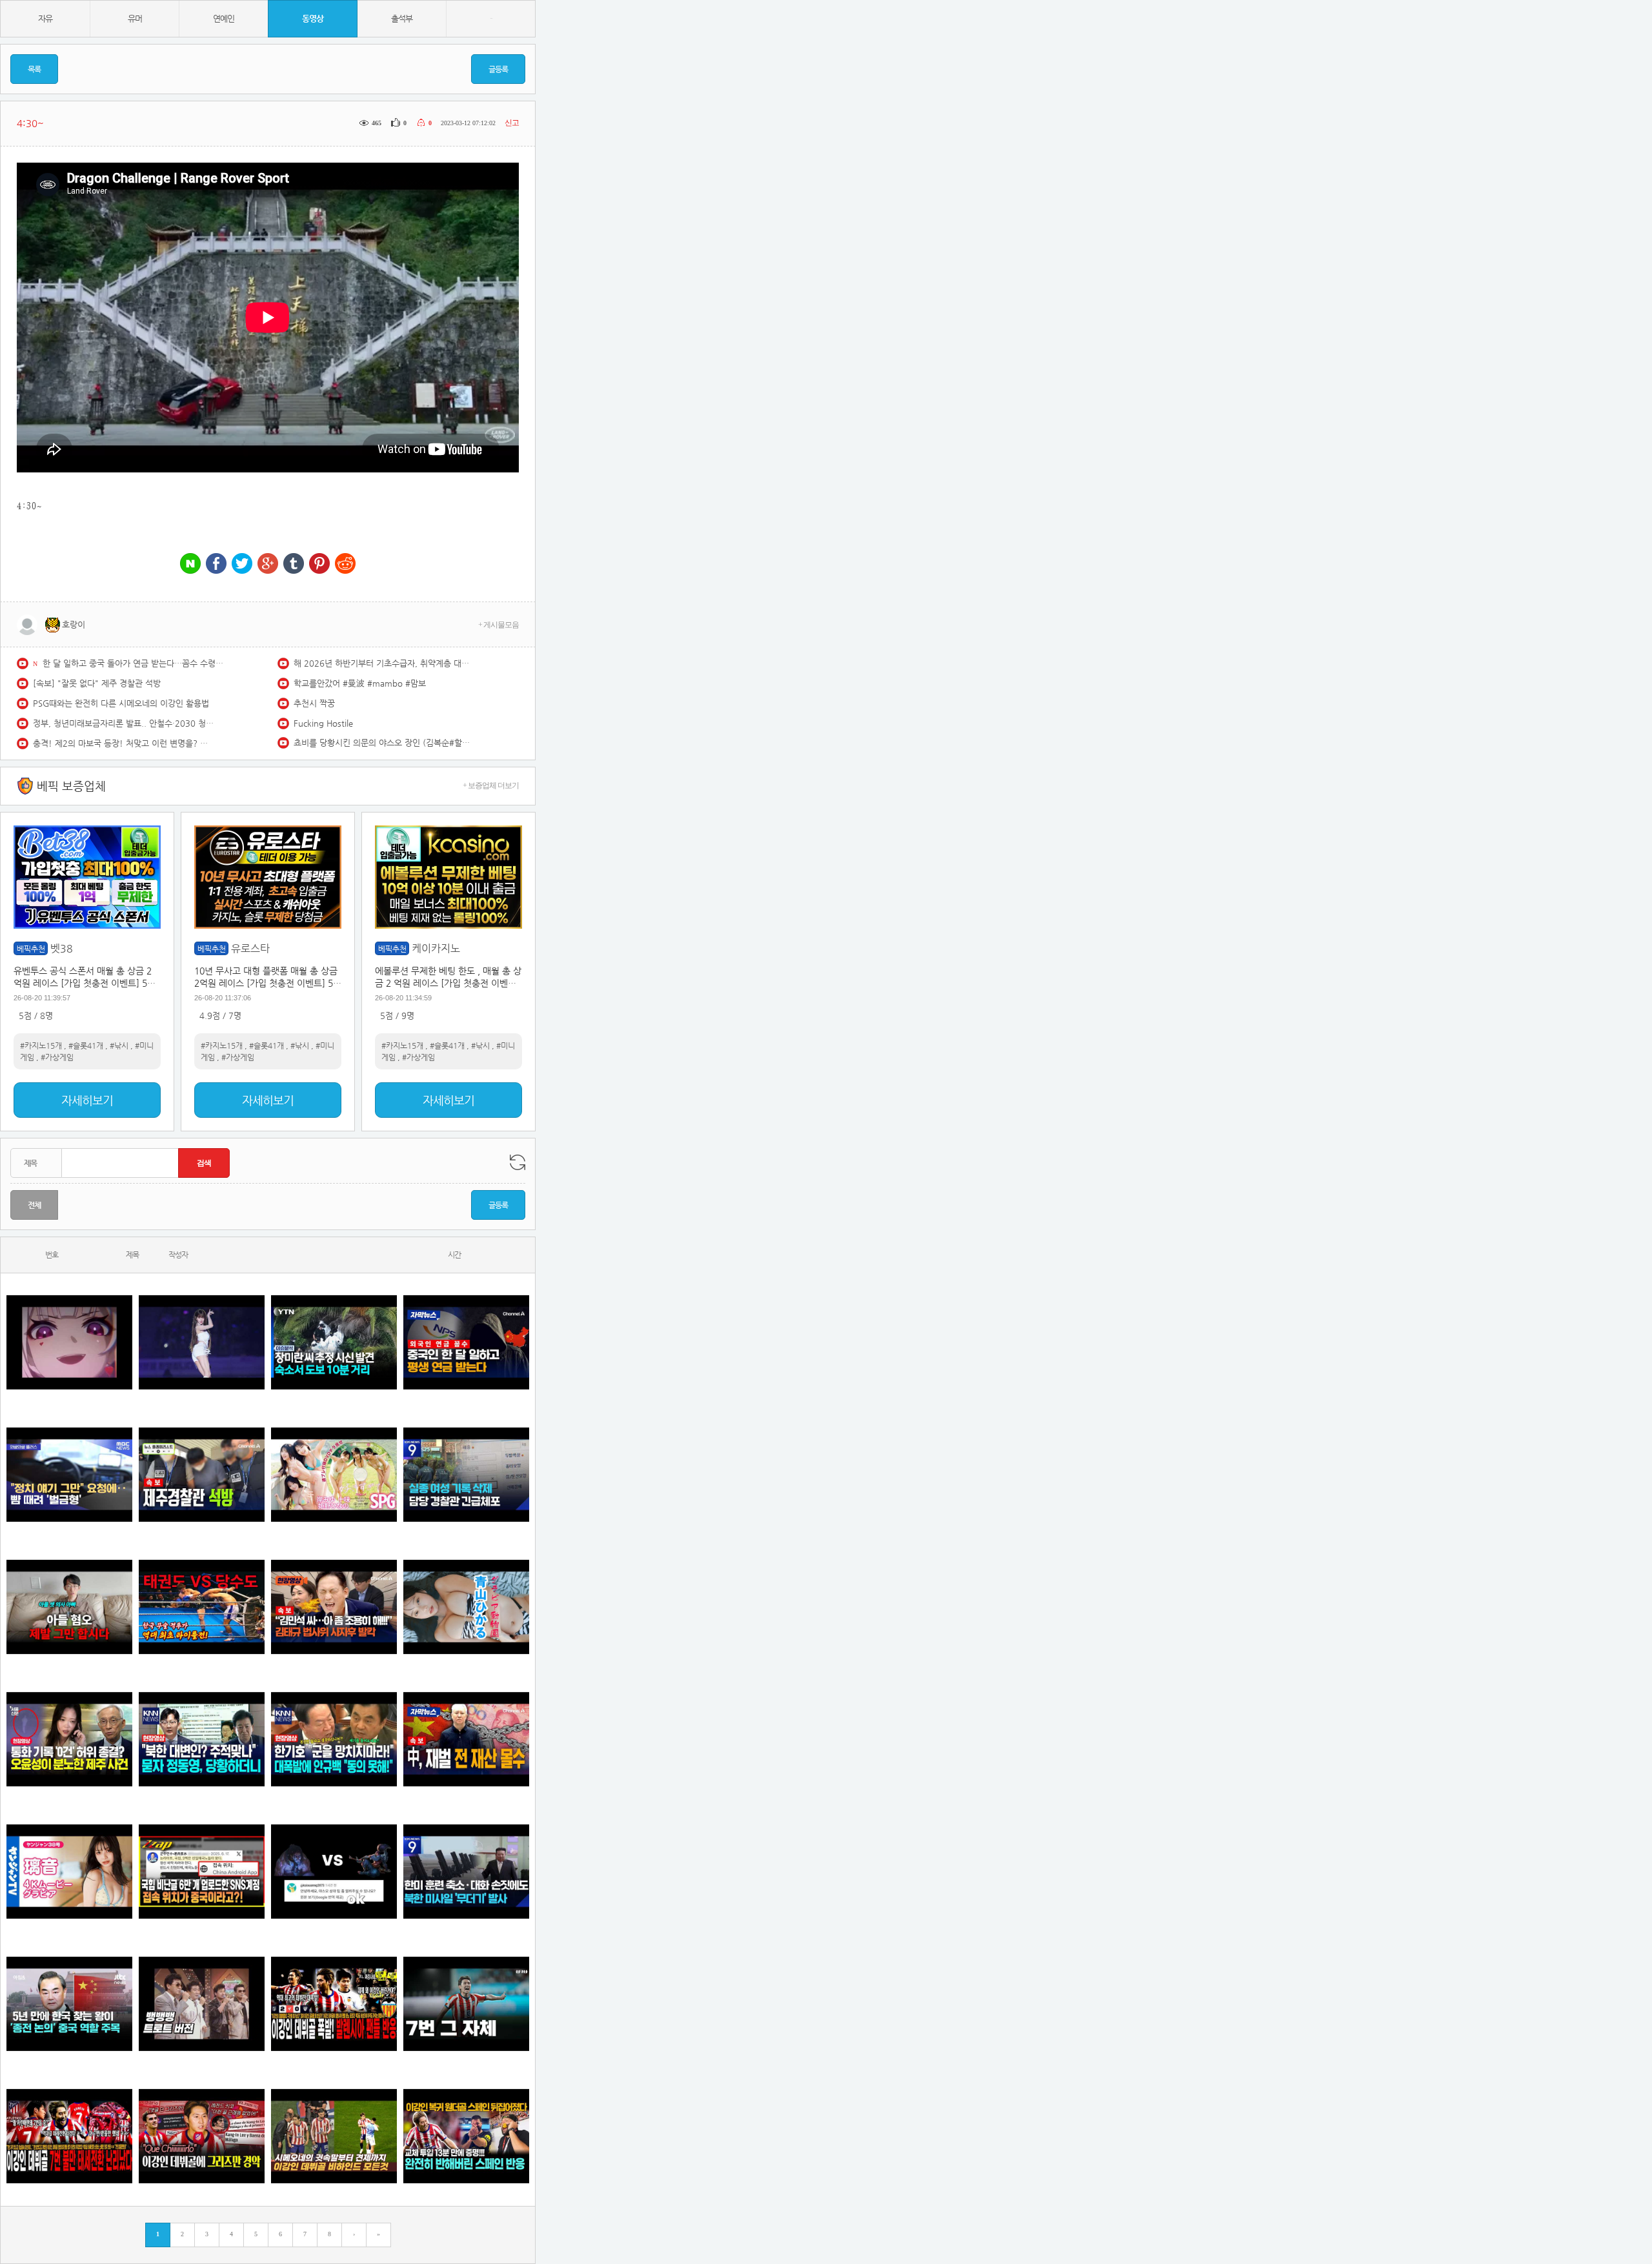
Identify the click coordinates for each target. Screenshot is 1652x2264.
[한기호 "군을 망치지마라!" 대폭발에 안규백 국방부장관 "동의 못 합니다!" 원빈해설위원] (334, 1740)
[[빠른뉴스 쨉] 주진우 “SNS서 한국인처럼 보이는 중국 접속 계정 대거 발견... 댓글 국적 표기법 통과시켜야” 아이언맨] (202, 1872)
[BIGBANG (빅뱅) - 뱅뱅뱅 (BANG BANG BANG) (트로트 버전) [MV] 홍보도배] (202, 2004)
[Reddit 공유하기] (345, 564)
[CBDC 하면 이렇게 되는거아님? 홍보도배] (466, 1740)
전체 (34, 1205)
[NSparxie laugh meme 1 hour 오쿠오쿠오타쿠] (69, 1343)
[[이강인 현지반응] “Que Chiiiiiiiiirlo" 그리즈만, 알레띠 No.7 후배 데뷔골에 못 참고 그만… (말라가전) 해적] (202, 2137)
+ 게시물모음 (499, 625)
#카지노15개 (41, 1046)
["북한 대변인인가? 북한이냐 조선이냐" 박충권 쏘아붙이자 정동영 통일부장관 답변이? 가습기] (202, 1740)
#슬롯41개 (86, 1046)
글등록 (498, 69)
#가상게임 (57, 1057)
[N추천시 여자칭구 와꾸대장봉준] (202, 1343)
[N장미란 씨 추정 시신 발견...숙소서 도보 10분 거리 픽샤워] (334, 1343)
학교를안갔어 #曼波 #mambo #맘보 (360, 683)
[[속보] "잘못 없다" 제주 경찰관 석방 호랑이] (202, 1475)
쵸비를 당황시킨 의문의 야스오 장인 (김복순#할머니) (384, 743)
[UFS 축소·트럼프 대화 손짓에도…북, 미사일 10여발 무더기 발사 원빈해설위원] (466, 1872)
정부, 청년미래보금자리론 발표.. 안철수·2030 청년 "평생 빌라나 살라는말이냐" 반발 (123, 723)
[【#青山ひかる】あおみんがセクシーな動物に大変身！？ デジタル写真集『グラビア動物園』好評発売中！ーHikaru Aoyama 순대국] (466, 1607)
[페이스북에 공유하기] (216, 564)
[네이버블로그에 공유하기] (190, 564)
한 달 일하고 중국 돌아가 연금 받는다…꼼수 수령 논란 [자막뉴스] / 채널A (133, 663)
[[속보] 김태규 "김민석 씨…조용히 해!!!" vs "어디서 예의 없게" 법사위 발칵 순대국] (334, 1607)
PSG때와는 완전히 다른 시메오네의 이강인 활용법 (121, 703)
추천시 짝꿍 (314, 703)
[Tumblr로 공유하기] (294, 564)
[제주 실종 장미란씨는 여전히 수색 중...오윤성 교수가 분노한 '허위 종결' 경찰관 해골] (69, 1740)
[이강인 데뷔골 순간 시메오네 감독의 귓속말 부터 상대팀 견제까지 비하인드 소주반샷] (334, 2137)
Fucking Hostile (323, 723)
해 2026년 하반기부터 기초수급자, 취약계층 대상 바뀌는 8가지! (384, 663)
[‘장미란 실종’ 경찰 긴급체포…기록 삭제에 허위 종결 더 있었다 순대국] (466, 1475)
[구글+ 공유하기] (268, 564)
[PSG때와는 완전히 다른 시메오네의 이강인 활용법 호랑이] (466, 2004)
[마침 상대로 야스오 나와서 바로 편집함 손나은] (334, 1872)
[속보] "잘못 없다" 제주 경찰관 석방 (97, 683)
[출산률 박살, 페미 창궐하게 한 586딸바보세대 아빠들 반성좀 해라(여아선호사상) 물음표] (69, 1607)
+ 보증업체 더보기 (491, 785)
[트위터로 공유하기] (242, 564)
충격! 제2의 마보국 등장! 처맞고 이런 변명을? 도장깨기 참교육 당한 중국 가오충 (123, 743)
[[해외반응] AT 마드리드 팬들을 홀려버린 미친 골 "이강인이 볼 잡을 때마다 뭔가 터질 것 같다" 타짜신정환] (466, 2137)
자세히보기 (87, 1100)
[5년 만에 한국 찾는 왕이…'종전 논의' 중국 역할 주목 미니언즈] (69, 2004)
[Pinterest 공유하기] (319, 564)
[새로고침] (518, 1162)
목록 (34, 69)
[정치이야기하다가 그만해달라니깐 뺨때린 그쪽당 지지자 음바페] (69, 1475)
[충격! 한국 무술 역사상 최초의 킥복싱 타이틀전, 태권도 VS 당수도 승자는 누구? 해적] (202, 1607)
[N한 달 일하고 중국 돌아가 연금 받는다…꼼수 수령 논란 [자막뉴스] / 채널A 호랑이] (466, 1343)
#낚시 (119, 1046)
